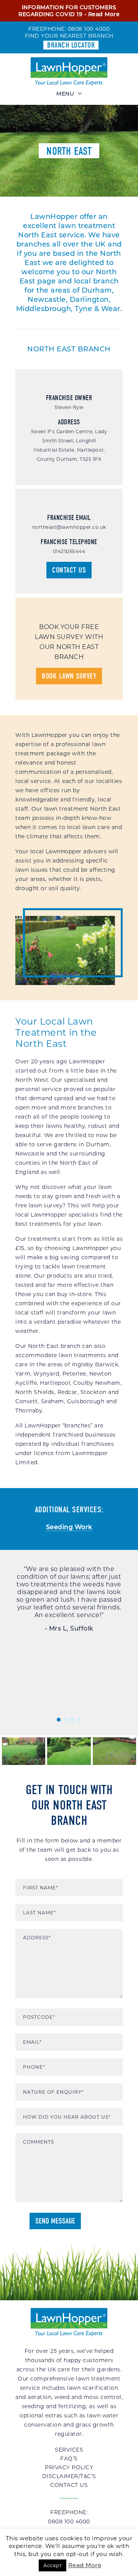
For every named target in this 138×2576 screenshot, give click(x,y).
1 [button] (59, 1720)
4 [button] (79, 1720)
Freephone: (69, 2517)
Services (69, 2450)
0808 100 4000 (89, 29)
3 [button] (72, 1720)
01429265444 (69, 551)
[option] (69, 1599)
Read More (104, 14)
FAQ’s (69, 2458)
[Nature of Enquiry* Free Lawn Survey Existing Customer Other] (69, 2092)
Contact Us (69, 570)
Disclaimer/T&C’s (69, 2476)
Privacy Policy (69, 2467)
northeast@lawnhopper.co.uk (69, 527)
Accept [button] (53, 2565)
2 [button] (66, 1720)
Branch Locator (71, 45)
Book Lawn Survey (69, 676)
